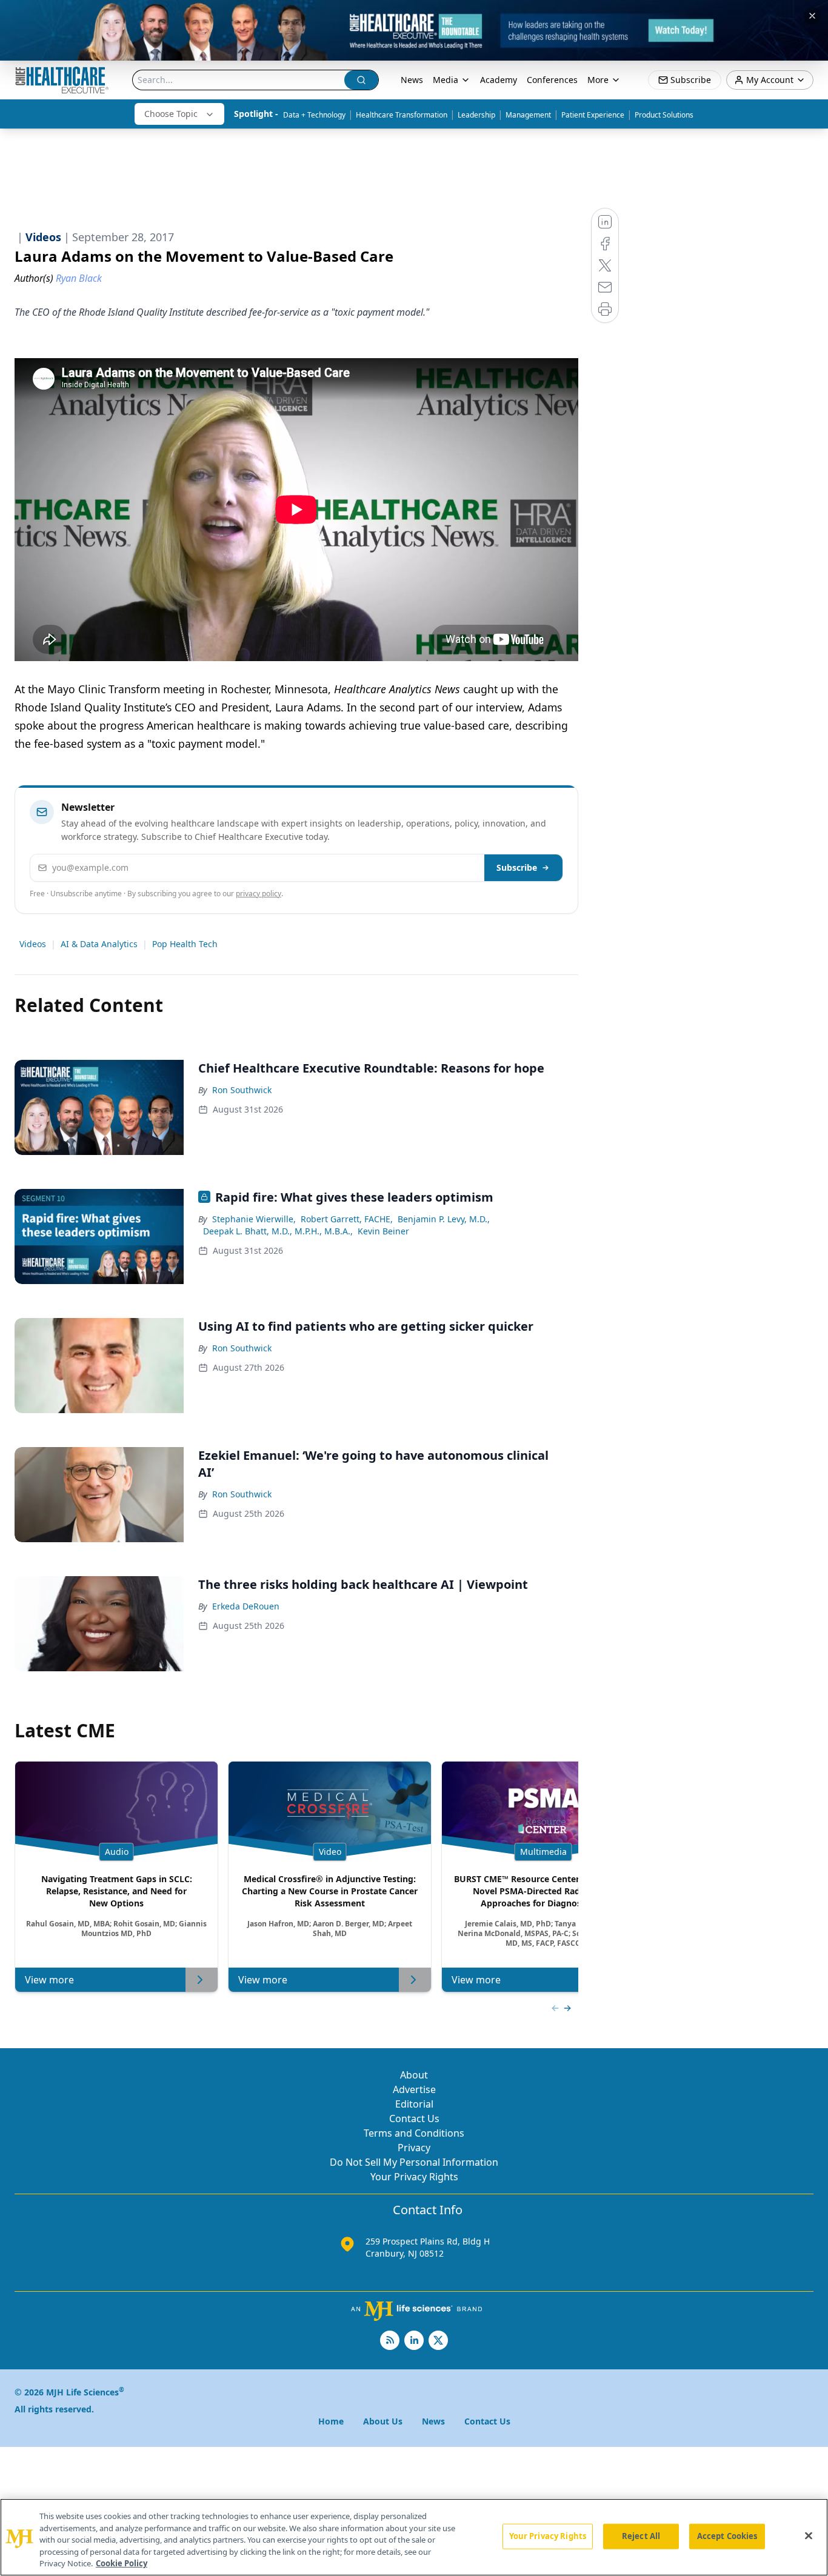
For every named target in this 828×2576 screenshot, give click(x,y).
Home (331, 2421)
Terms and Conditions (414, 2133)
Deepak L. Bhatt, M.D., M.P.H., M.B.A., (278, 1231)
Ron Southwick (242, 1090)
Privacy (414, 2148)
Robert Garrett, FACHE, (347, 1219)
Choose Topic (171, 114)
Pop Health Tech (185, 944)
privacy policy (259, 894)
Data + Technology (314, 115)
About (414, 2075)
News (412, 80)
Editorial (414, 2104)
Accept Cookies (727, 2536)
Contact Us (414, 2118)
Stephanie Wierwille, (254, 1219)
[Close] (809, 2536)
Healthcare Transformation (402, 115)
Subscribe (517, 867)
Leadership (476, 115)
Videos (33, 944)
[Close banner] (812, 16)
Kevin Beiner (383, 1231)
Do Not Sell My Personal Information (414, 2162)
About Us (383, 2421)
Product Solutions (664, 115)
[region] (414, 2537)
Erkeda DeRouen (246, 1606)
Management (528, 115)
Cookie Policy (122, 2563)
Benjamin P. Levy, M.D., (444, 1219)
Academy (499, 80)
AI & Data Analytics (99, 944)
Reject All (641, 2536)
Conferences (552, 80)
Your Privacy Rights (414, 2177)
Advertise (414, 2089)
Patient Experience (593, 115)
